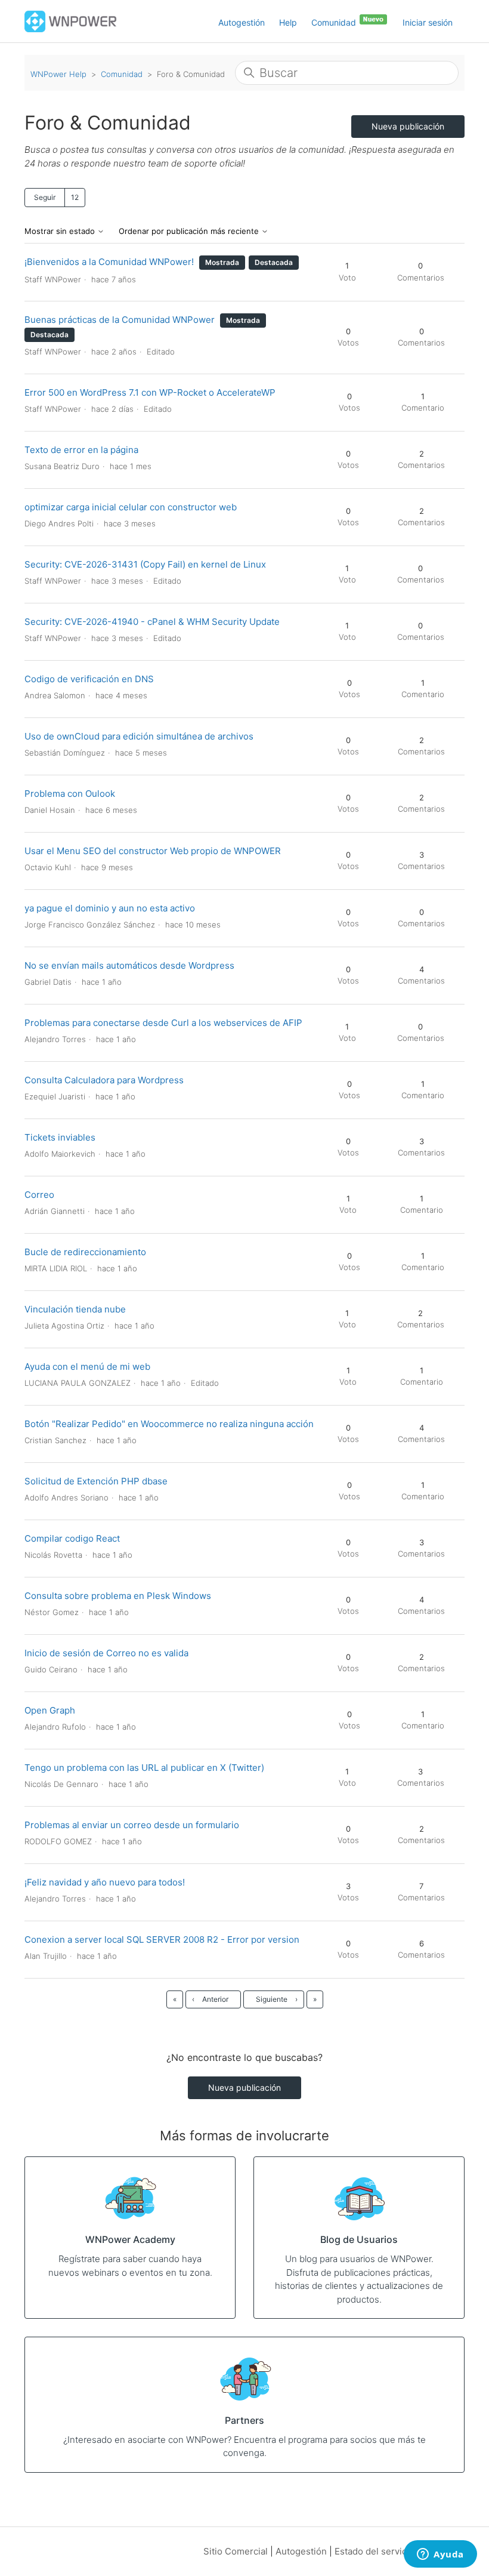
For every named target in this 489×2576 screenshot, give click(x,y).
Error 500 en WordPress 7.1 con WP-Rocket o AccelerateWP (150, 392)
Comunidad (335, 22)
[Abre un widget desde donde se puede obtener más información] (440, 2555)
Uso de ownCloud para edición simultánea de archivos (139, 736)
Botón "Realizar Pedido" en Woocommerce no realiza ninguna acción (169, 1424)
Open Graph (50, 1710)
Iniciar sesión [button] (428, 22)
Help (288, 22)
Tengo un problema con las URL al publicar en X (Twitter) (144, 1768)
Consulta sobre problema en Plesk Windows (118, 1596)
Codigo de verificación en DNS (89, 679)
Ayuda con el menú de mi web (87, 1366)
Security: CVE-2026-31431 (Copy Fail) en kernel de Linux (145, 564)
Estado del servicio (375, 2551)
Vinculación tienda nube (75, 1309)
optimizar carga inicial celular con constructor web (131, 507)
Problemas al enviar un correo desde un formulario (132, 1825)
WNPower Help (58, 74)
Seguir (45, 197)
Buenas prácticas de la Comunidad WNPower (120, 320)
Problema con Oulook (70, 794)
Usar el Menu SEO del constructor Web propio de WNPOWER (153, 851)
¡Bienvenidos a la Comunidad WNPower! (109, 262)
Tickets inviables (60, 1137)
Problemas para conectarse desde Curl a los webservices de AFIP (163, 1023)
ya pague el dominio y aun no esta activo (110, 908)
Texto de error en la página (81, 450)
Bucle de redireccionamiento (85, 1252)
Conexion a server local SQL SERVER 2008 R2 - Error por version (162, 1939)
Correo (39, 1195)
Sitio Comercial (236, 2551)
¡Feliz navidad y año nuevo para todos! (105, 1882)
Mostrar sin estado (61, 231)
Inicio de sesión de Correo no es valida (106, 1653)
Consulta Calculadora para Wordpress (104, 1080)
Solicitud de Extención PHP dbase (96, 1481)
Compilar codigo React (72, 1538)
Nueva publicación (408, 126)
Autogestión (242, 22)
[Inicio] (71, 21)
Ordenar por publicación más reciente (190, 231)
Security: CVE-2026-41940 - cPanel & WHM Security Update (152, 622)
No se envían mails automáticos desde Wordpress (129, 965)
